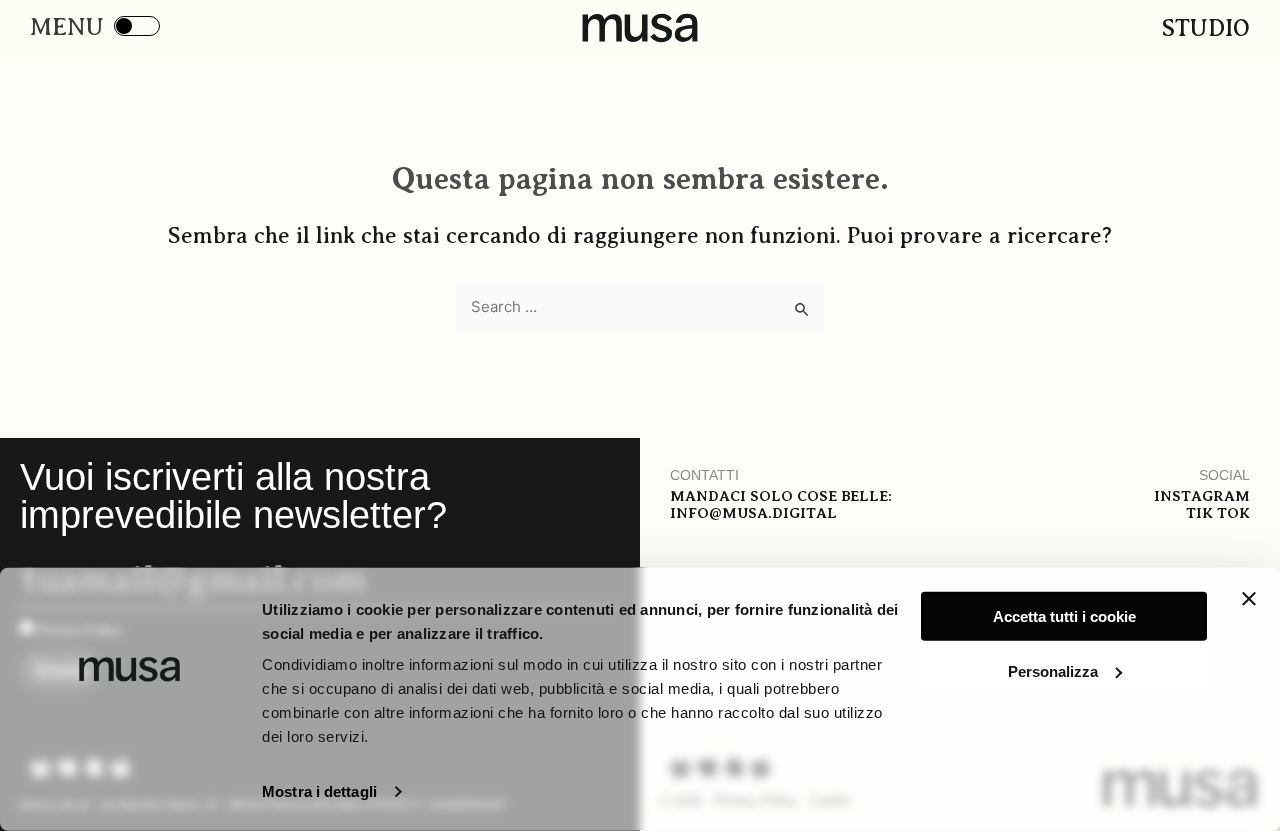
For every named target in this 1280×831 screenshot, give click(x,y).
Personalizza (1053, 670)
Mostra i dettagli (319, 791)
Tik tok (1218, 513)
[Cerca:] (640, 307)
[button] (62, 27)
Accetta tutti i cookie (1064, 616)
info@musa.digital (753, 513)
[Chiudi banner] (1249, 599)
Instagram (1202, 496)
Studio (1206, 28)
